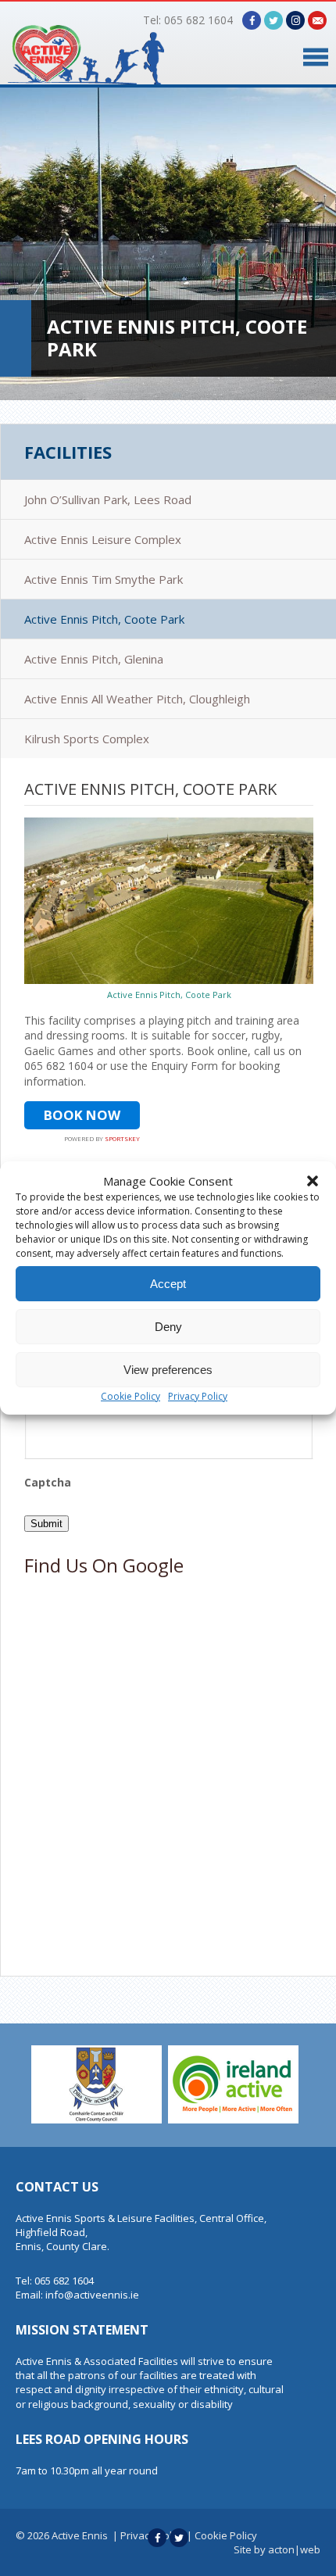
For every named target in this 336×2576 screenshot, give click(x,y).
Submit (46, 1524)
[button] (313, 1181)
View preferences (168, 1370)
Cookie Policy (130, 1396)
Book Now (82, 1115)
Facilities (68, 452)
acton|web (294, 2549)
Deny (168, 1327)
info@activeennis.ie (92, 2295)
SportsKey (122, 1139)
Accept (168, 1284)
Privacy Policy (198, 1396)
